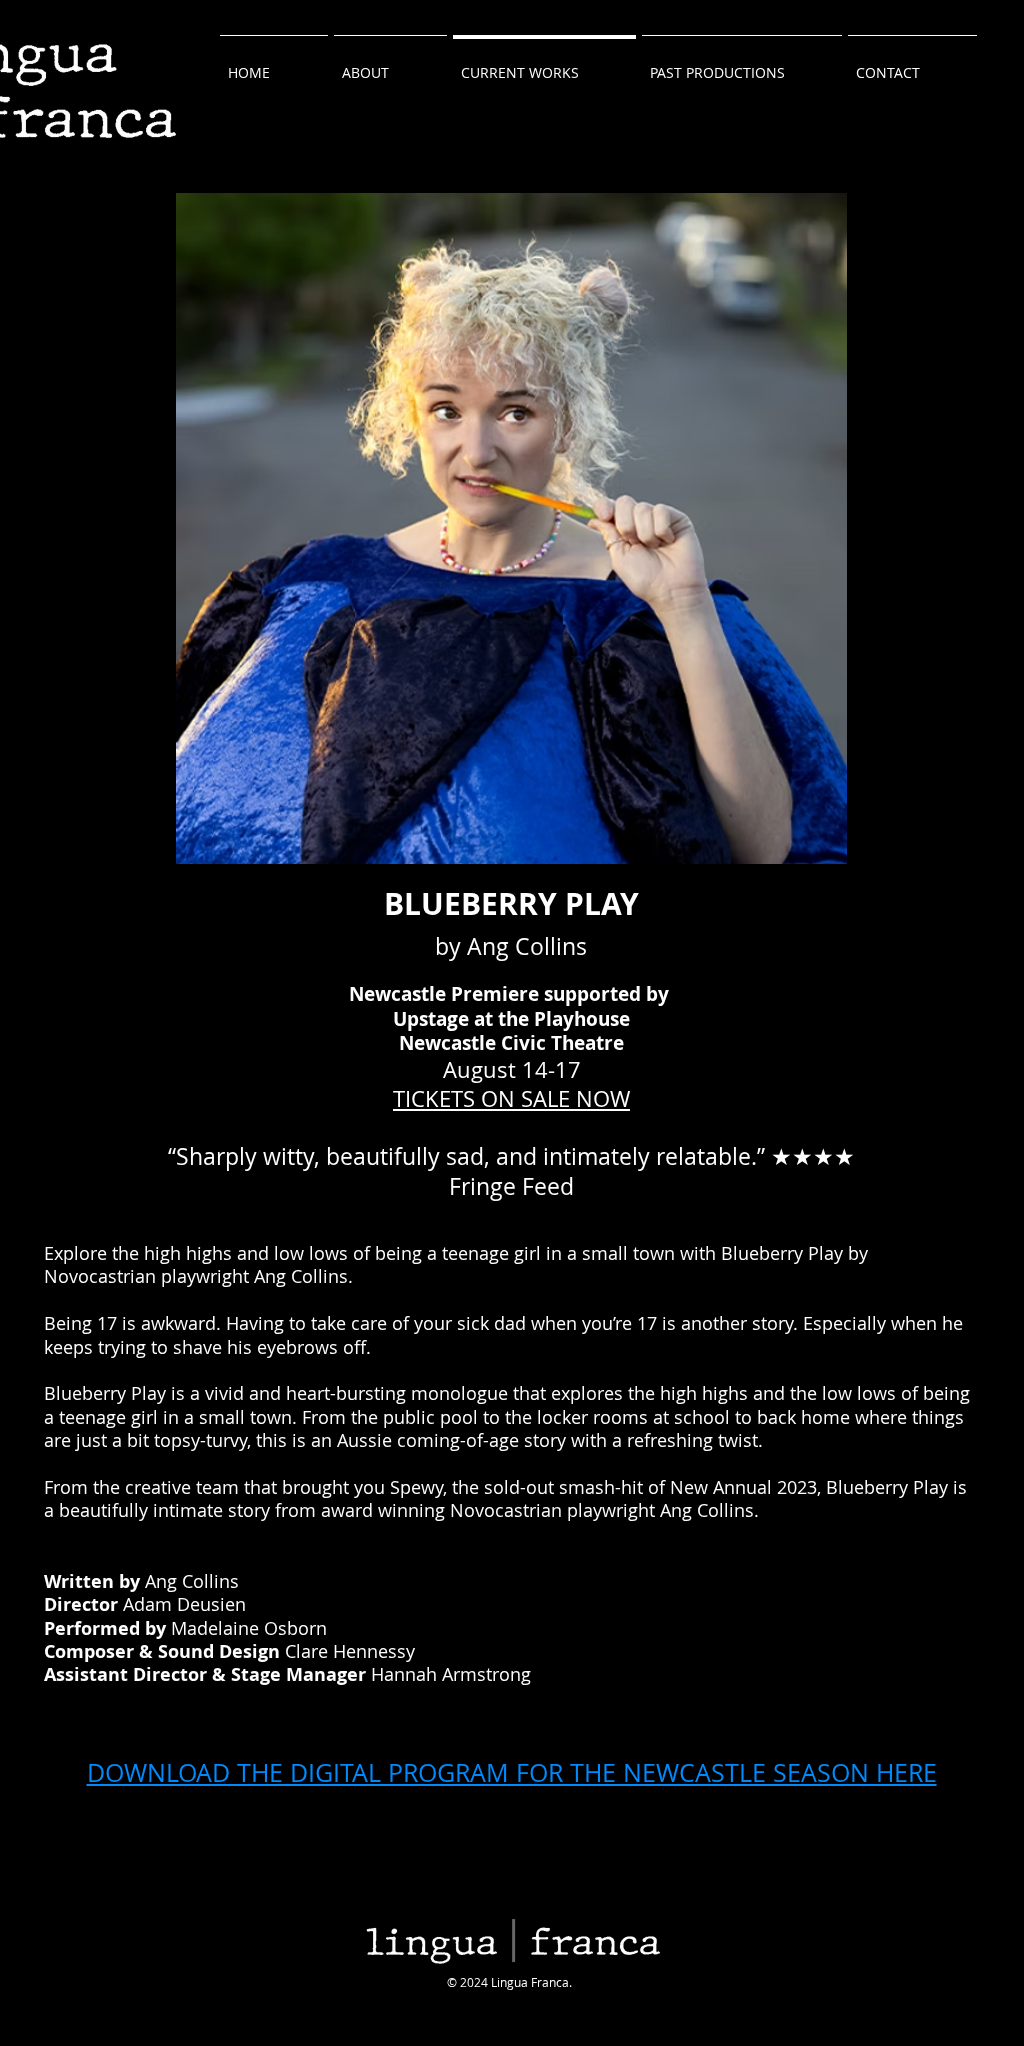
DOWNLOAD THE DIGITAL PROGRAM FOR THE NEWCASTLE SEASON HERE (512, 1772)
